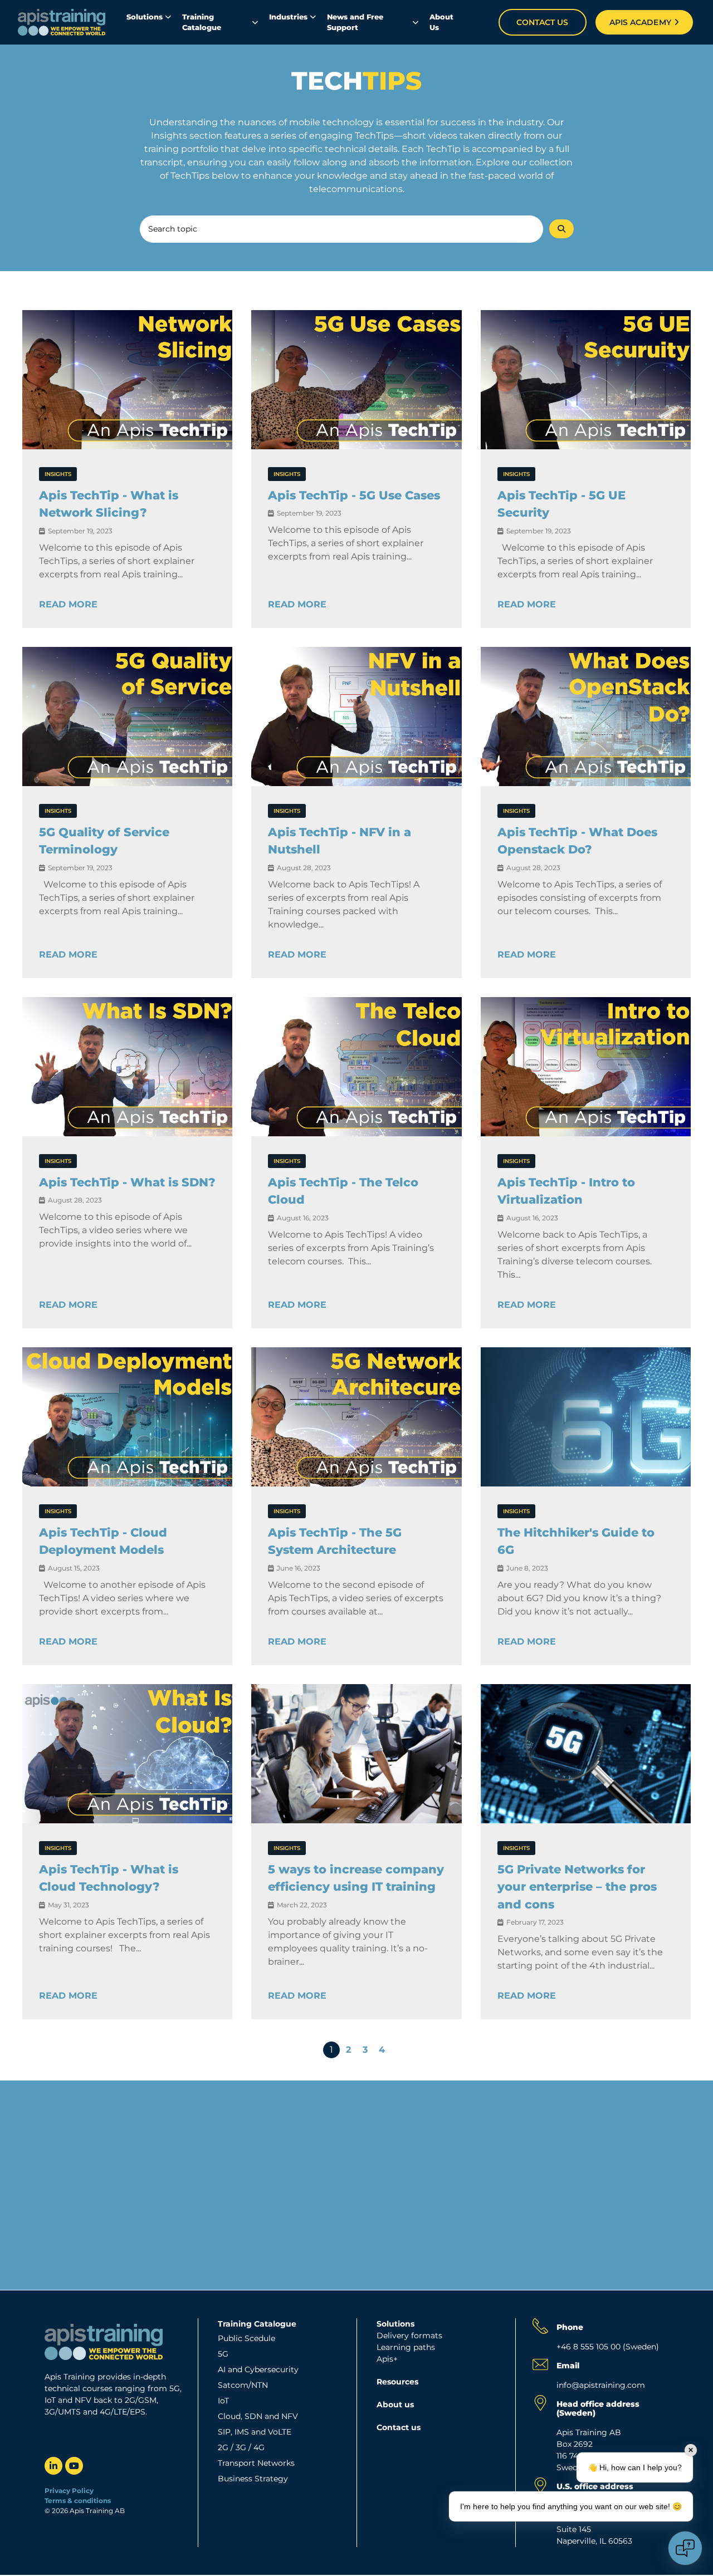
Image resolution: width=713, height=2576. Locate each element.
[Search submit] (561, 229)
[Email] (540, 2364)
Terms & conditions (79, 2501)
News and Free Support (355, 22)
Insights (58, 474)
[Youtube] (74, 2466)
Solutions (145, 17)
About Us (441, 22)
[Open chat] (685, 2548)
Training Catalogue (202, 22)
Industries (288, 17)
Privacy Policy (69, 2491)
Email (568, 2366)
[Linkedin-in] (53, 2466)
